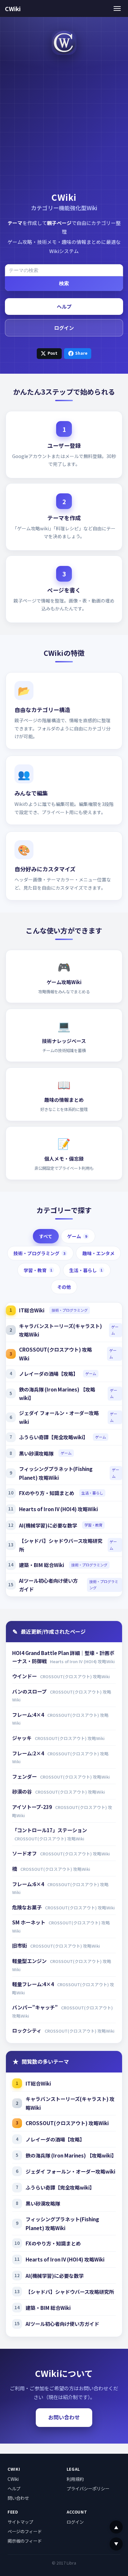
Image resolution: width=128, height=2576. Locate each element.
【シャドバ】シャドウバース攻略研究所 (61, 1545)
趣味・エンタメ (98, 1253)
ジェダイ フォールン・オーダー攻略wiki (59, 1417)
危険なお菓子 (27, 1907)
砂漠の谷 (22, 1791)
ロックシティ (27, 2030)
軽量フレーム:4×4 (33, 1984)
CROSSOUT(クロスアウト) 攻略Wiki (55, 1354)
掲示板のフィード (25, 2541)
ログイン (64, 328)
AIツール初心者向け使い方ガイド (48, 1585)
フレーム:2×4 (29, 1753)
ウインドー (25, 1676)
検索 (64, 283)
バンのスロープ (30, 1691)
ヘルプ (64, 306)
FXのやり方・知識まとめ (47, 1493)
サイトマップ (20, 2522)
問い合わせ (18, 2498)
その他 (64, 1287)
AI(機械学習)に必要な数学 (48, 1525)
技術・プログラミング (39, 1253)
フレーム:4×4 (29, 1714)
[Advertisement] (64, 124)
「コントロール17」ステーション (50, 1830)
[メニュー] (117, 8)
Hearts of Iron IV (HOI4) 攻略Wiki (58, 1509)
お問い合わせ (64, 2417)
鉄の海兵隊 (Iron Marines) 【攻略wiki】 (57, 1394)
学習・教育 (38, 1270)
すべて (46, 1236)
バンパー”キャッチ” (35, 2007)
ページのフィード (25, 2531)
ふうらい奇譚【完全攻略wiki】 (53, 1437)
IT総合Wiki (32, 1310)
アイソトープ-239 (32, 1807)
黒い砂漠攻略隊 (36, 1453)
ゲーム (77, 1236)
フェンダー (25, 1776)
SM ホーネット (29, 1922)
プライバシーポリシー (88, 2488)
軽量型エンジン (30, 1961)
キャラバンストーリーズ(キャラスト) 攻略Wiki (61, 1330)
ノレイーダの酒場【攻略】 (49, 1373)
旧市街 (20, 1945)
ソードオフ (25, 1853)
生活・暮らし (86, 1270)
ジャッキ (22, 1738)
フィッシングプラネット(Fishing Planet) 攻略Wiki (56, 1473)
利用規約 (75, 2479)
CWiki (13, 9)
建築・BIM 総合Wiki (42, 1565)
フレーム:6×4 (29, 1884)
